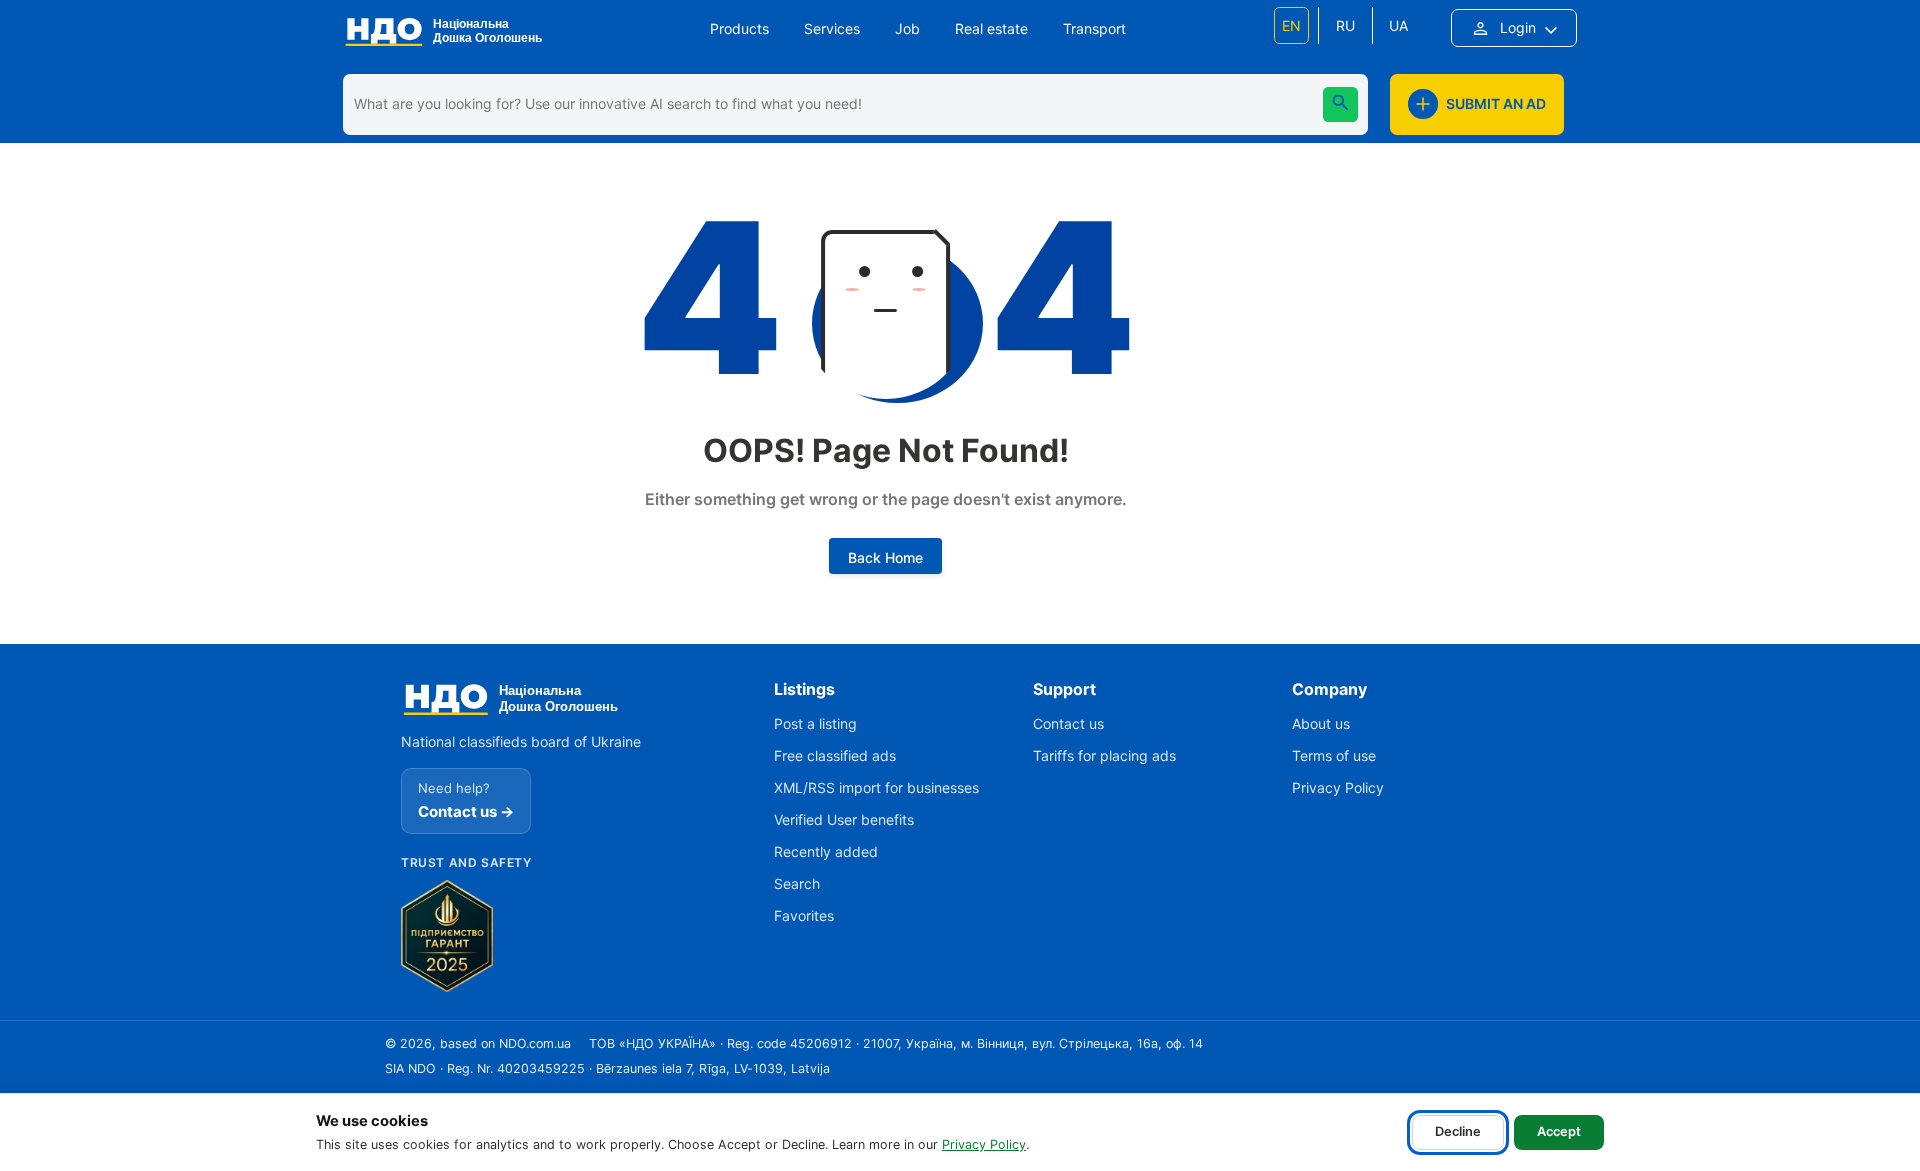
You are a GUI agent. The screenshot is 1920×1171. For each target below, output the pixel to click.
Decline (1458, 1131)
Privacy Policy (984, 1144)
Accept (1559, 1131)
